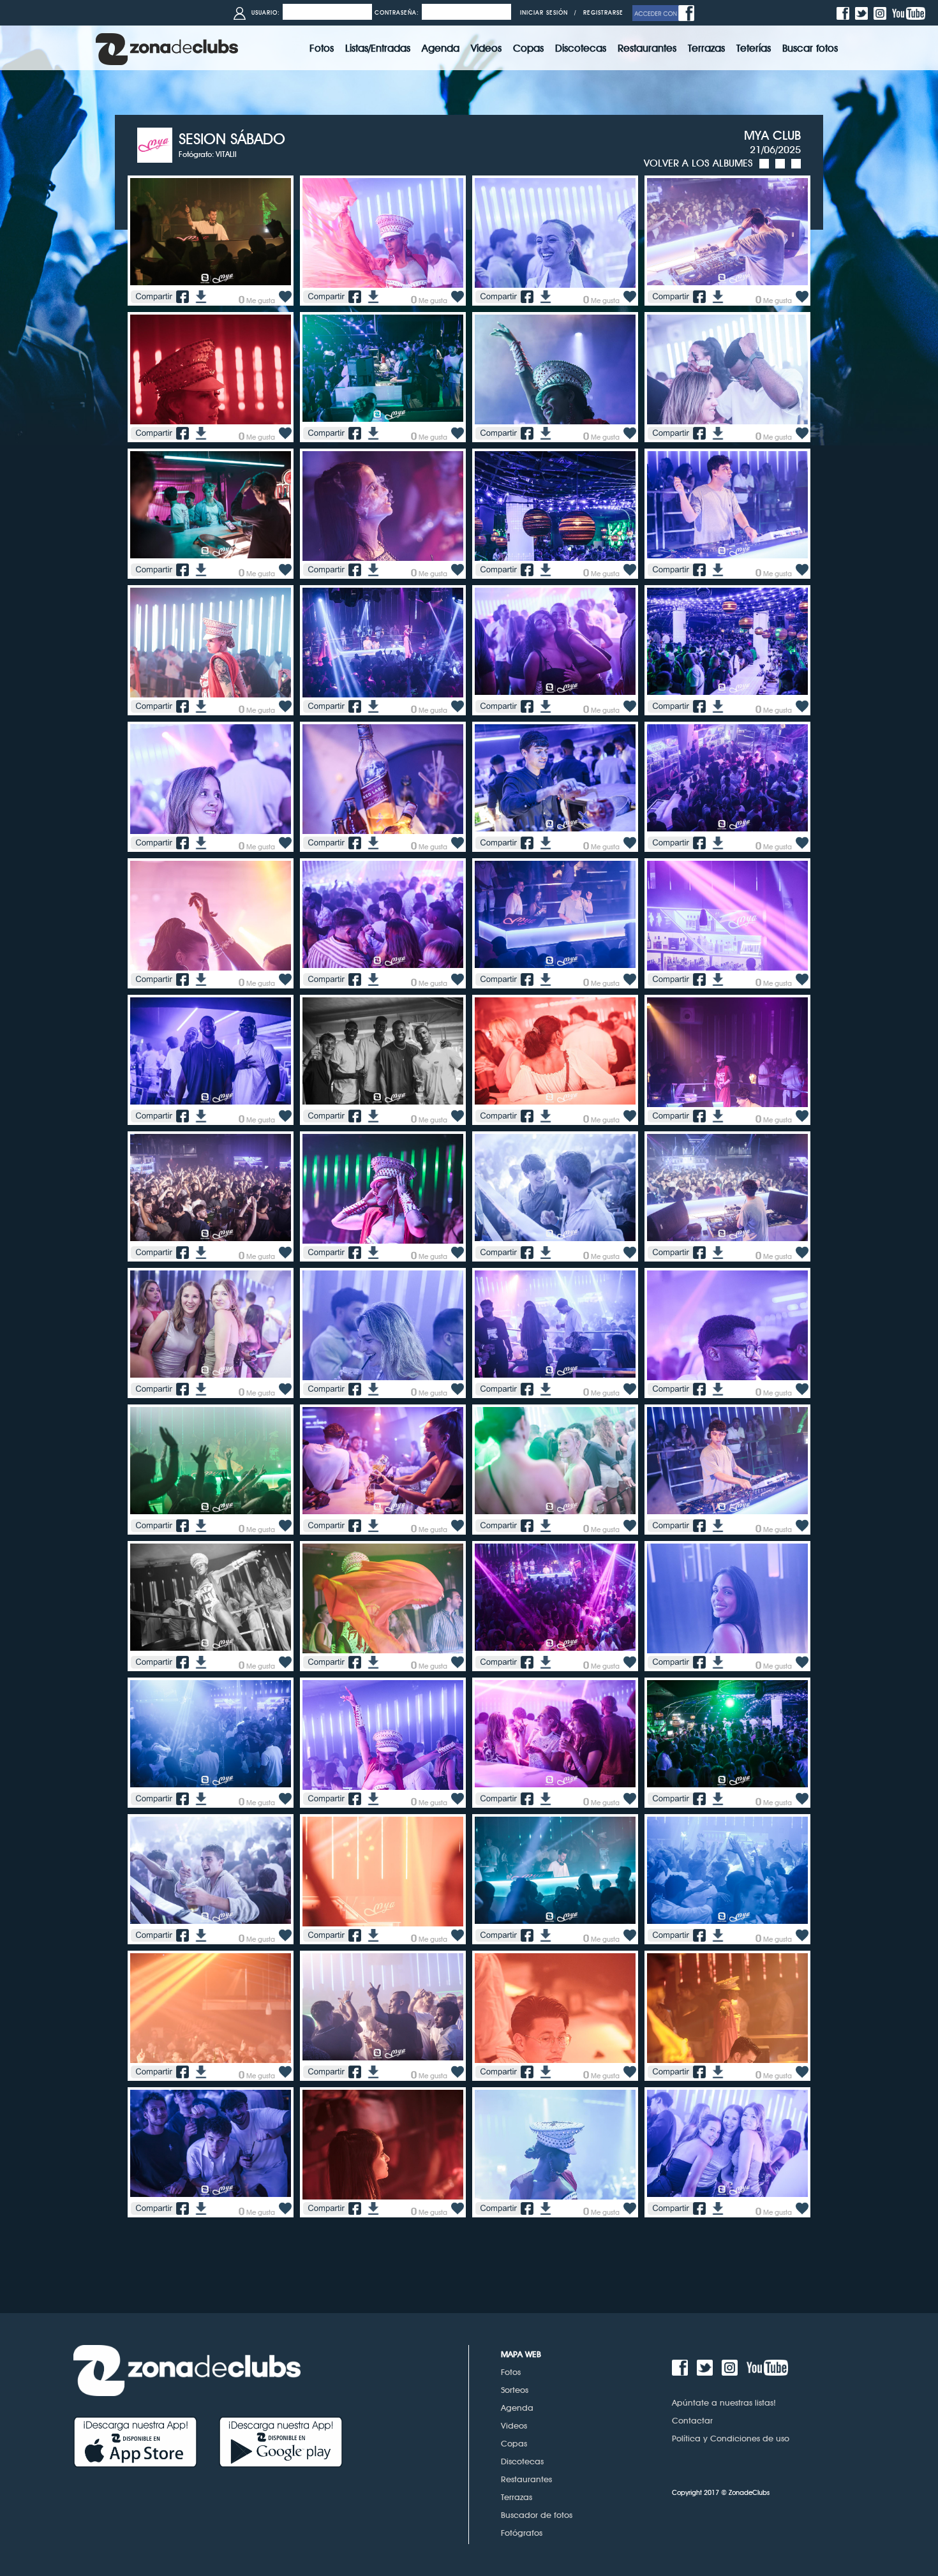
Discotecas (522, 2461)
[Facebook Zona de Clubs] (845, 12)
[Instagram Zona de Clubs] (882, 12)
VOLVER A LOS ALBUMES (698, 163)
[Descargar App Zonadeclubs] (146, 2441)
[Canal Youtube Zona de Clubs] (910, 12)
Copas (514, 2443)
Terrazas (517, 2497)
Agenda (517, 2408)
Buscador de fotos (537, 2515)
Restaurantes (526, 2479)
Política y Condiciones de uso (731, 2438)
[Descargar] (199, 296)
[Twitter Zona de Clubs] (863, 12)
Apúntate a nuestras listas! (724, 2402)
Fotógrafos (522, 2533)
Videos (514, 2425)
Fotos (511, 2372)
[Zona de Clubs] (167, 48)
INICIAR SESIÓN (544, 12)
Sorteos (515, 2390)
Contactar (692, 2420)
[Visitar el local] (158, 144)
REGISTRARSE (603, 12)
